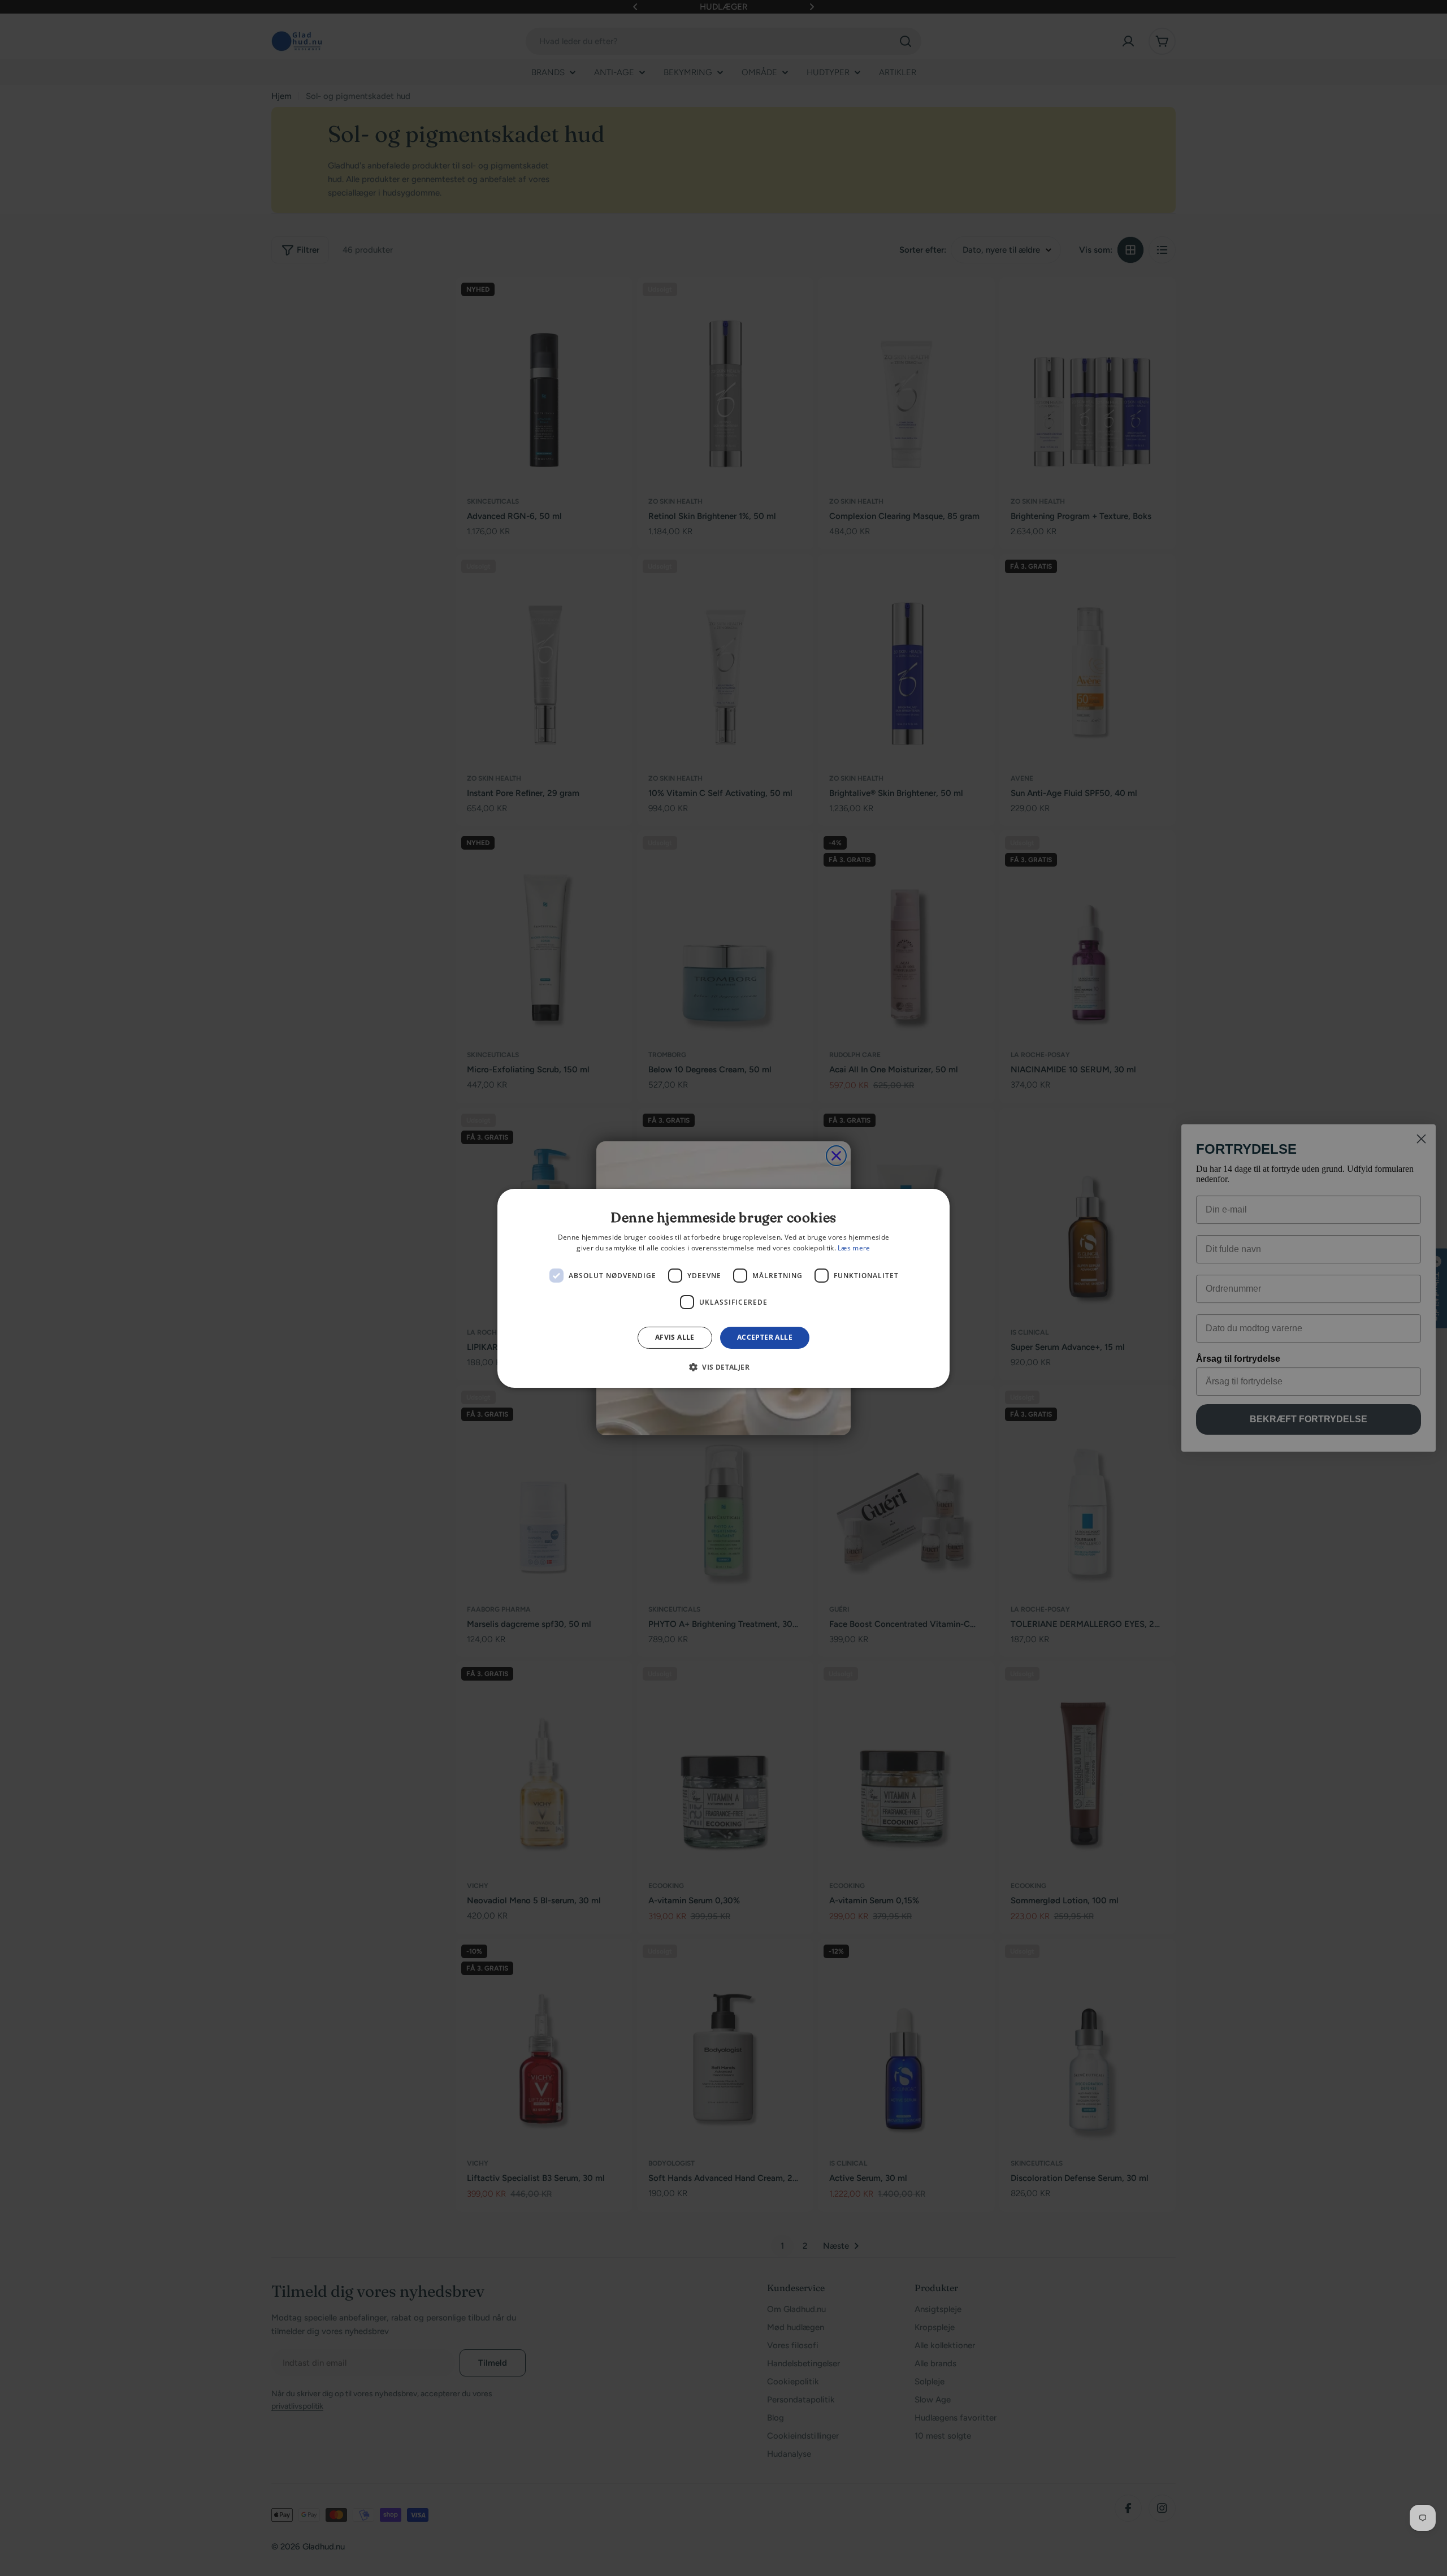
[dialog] (723, 1288)
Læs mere (854, 1248)
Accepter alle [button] (765, 1337)
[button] (723, 1367)
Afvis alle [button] (675, 1337)
